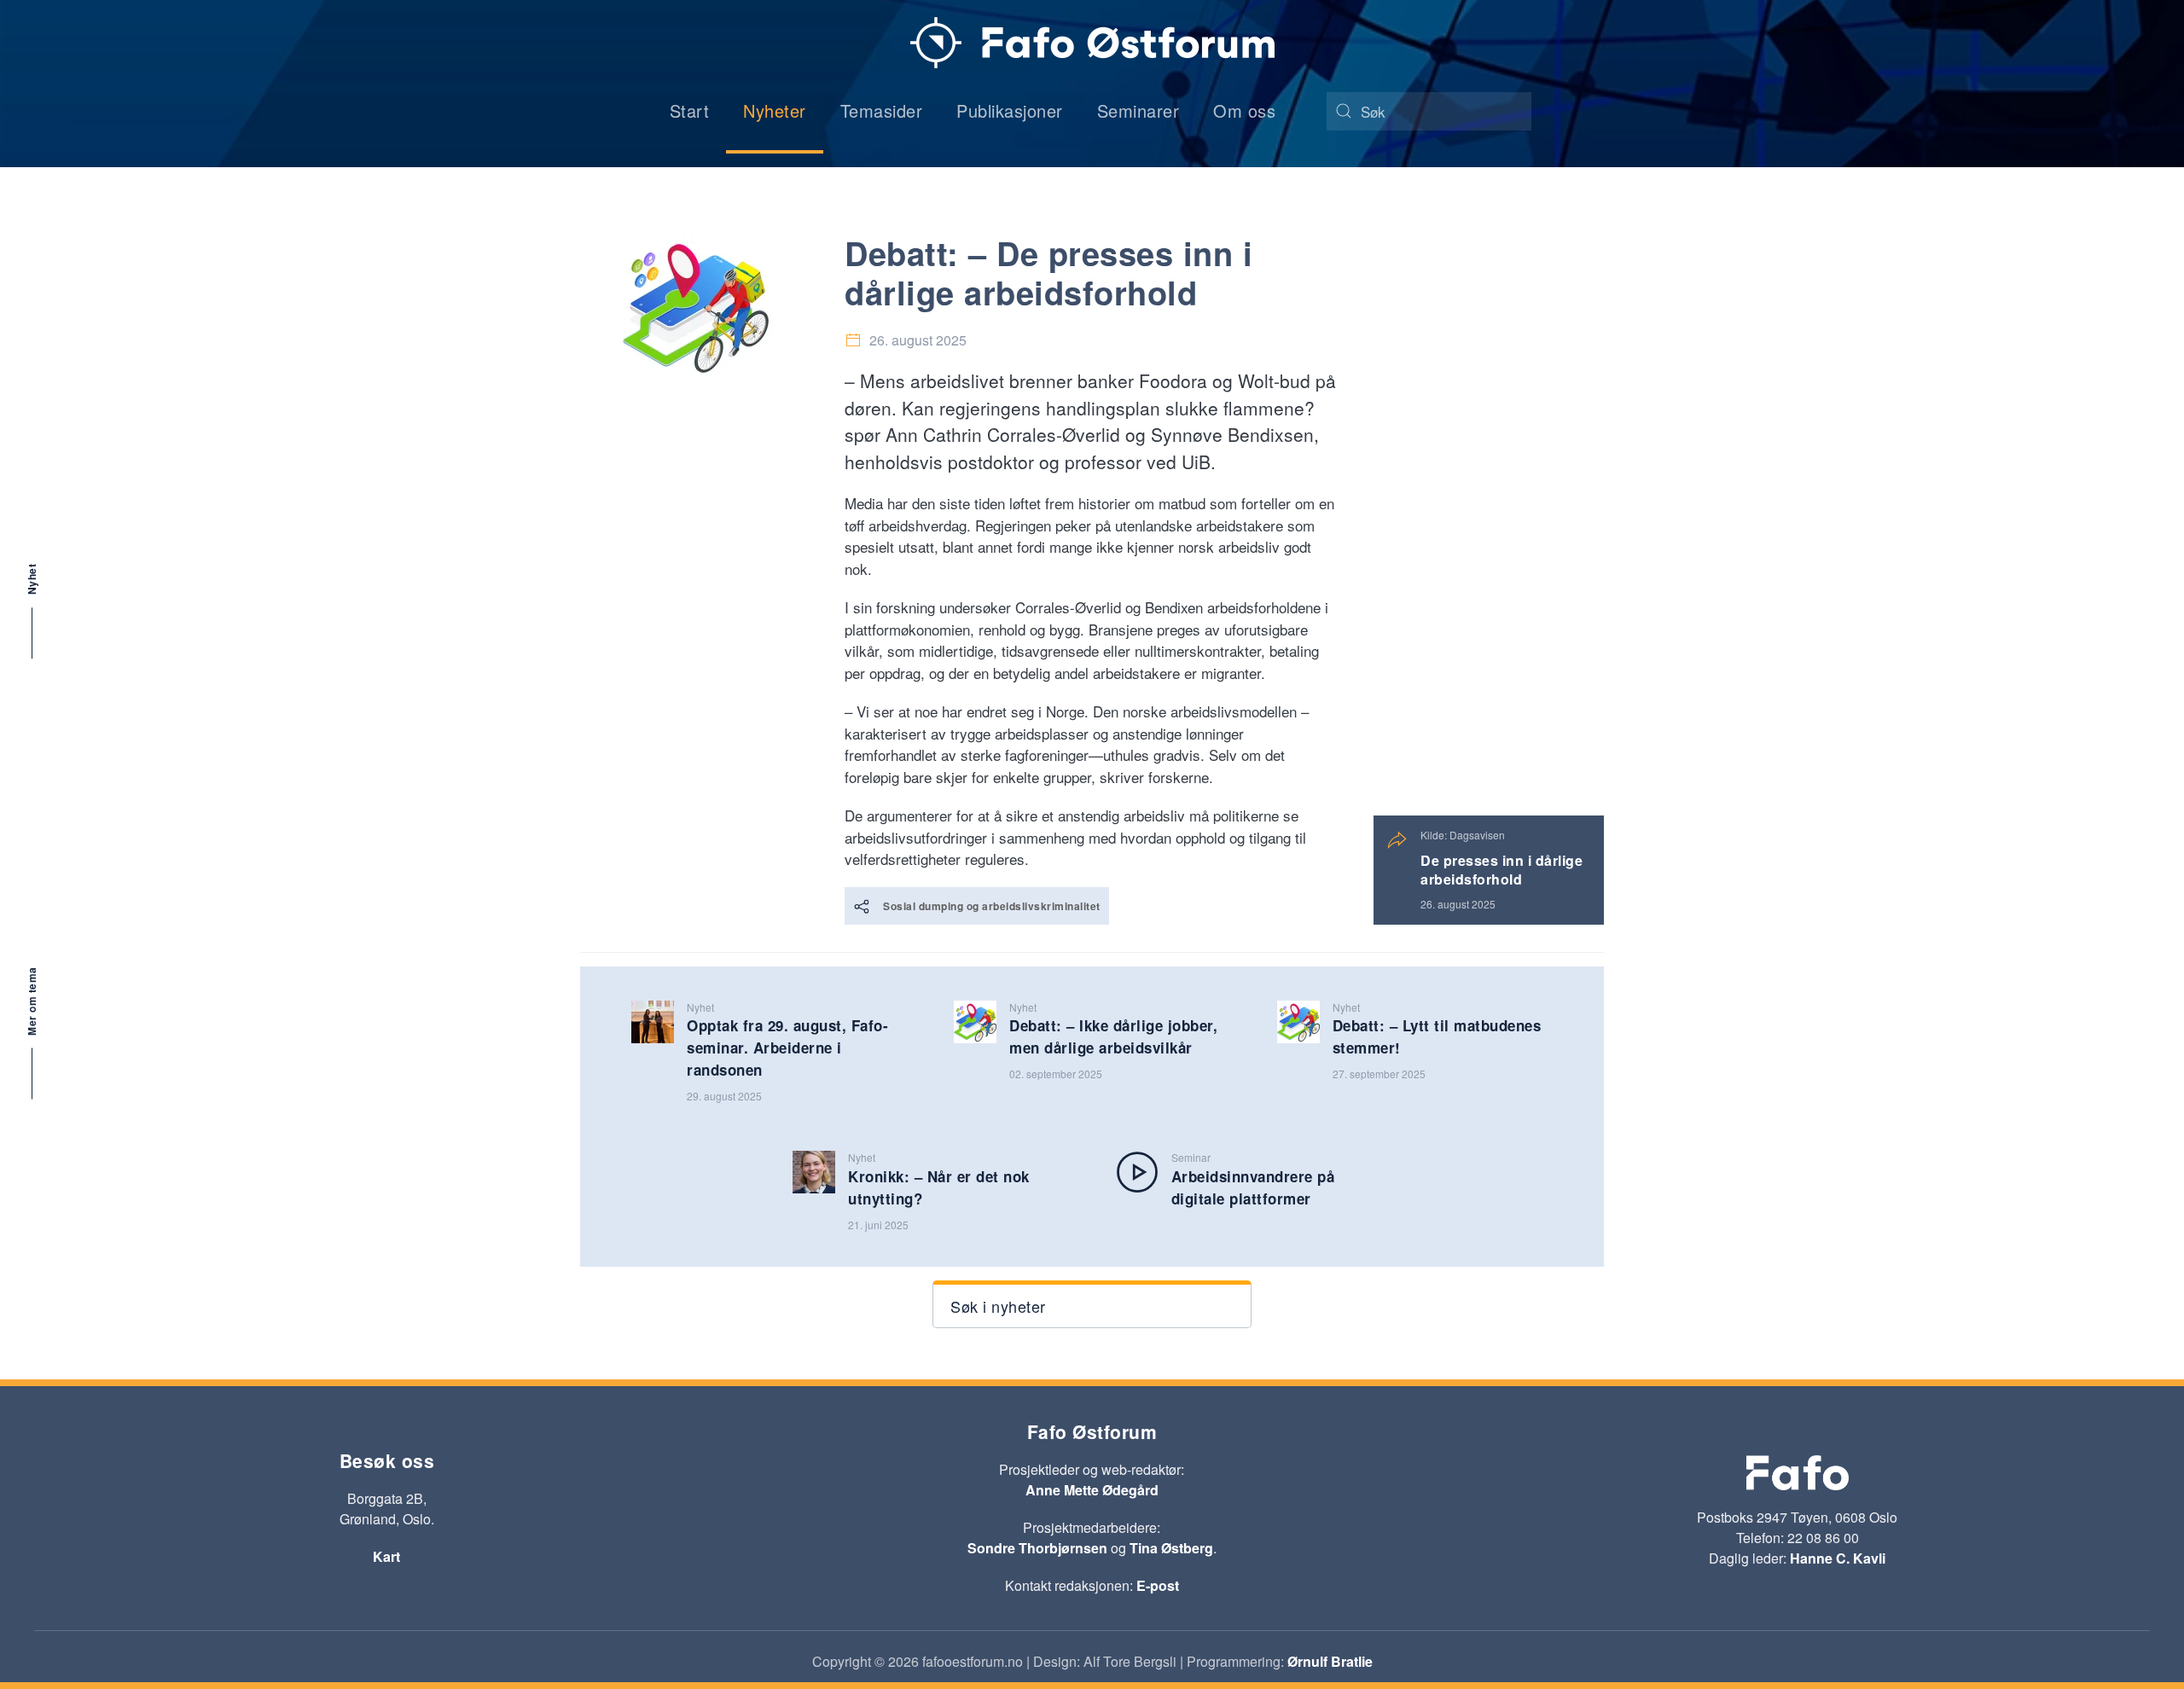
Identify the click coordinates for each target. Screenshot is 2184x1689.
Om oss (1244, 110)
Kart (386, 1556)
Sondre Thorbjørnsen (1037, 1548)
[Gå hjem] (1092, 43)
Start (690, 110)
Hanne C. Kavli (1838, 1558)
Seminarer (1138, 110)
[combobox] (1429, 111)
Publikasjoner (1010, 110)
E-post (1158, 1585)
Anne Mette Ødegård (1092, 1490)
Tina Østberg (1171, 1548)
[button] (1092, 1304)
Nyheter (775, 110)
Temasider (882, 110)
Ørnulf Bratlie (1330, 1661)
